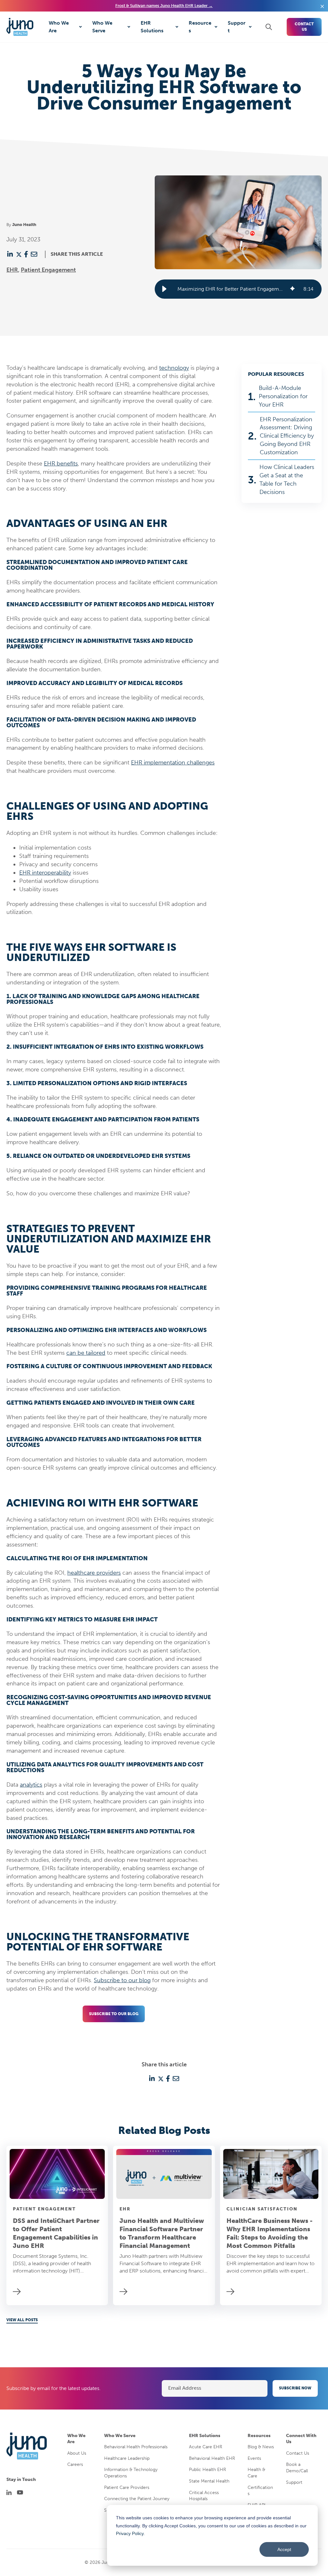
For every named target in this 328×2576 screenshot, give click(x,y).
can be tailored (86, 1353)
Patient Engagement (48, 270)
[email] (34, 254)
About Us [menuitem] (77, 2453)
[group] (238, 289)
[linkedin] (10, 254)
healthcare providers (94, 1573)
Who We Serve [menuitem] (120, 2436)
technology (174, 368)
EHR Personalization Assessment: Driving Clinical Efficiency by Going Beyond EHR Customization (287, 436)
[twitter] (19, 254)
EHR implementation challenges (173, 763)
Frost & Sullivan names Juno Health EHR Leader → (164, 6)
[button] (164, 289)
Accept (284, 2549)
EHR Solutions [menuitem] (205, 2436)
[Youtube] (20, 2492)
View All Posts (22, 2320)
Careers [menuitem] (75, 2464)
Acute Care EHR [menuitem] (206, 2447)
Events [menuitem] (254, 2458)
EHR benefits (61, 464)
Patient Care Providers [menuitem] (127, 2487)
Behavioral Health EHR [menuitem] (212, 2458)
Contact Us (304, 27)
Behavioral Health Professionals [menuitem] (136, 2447)
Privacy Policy (130, 2533)
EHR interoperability (45, 873)
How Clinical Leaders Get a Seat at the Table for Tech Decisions (287, 480)
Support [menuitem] (294, 2482)
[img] (292, 289)
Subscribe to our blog (122, 1980)
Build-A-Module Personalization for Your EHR (283, 396)
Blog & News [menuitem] (261, 2447)
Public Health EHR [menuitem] (208, 2470)
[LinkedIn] (9, 2492)
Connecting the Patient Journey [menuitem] (137, 2499)
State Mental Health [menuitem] (209, 2481)
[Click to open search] (269, 27)
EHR (12, 270)
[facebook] (26, 254)
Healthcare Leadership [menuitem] (127, 2458)
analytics (31, 1785)
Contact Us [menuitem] (298, 2453)
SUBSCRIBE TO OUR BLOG (114, 2014)
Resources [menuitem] (259, 2436)
